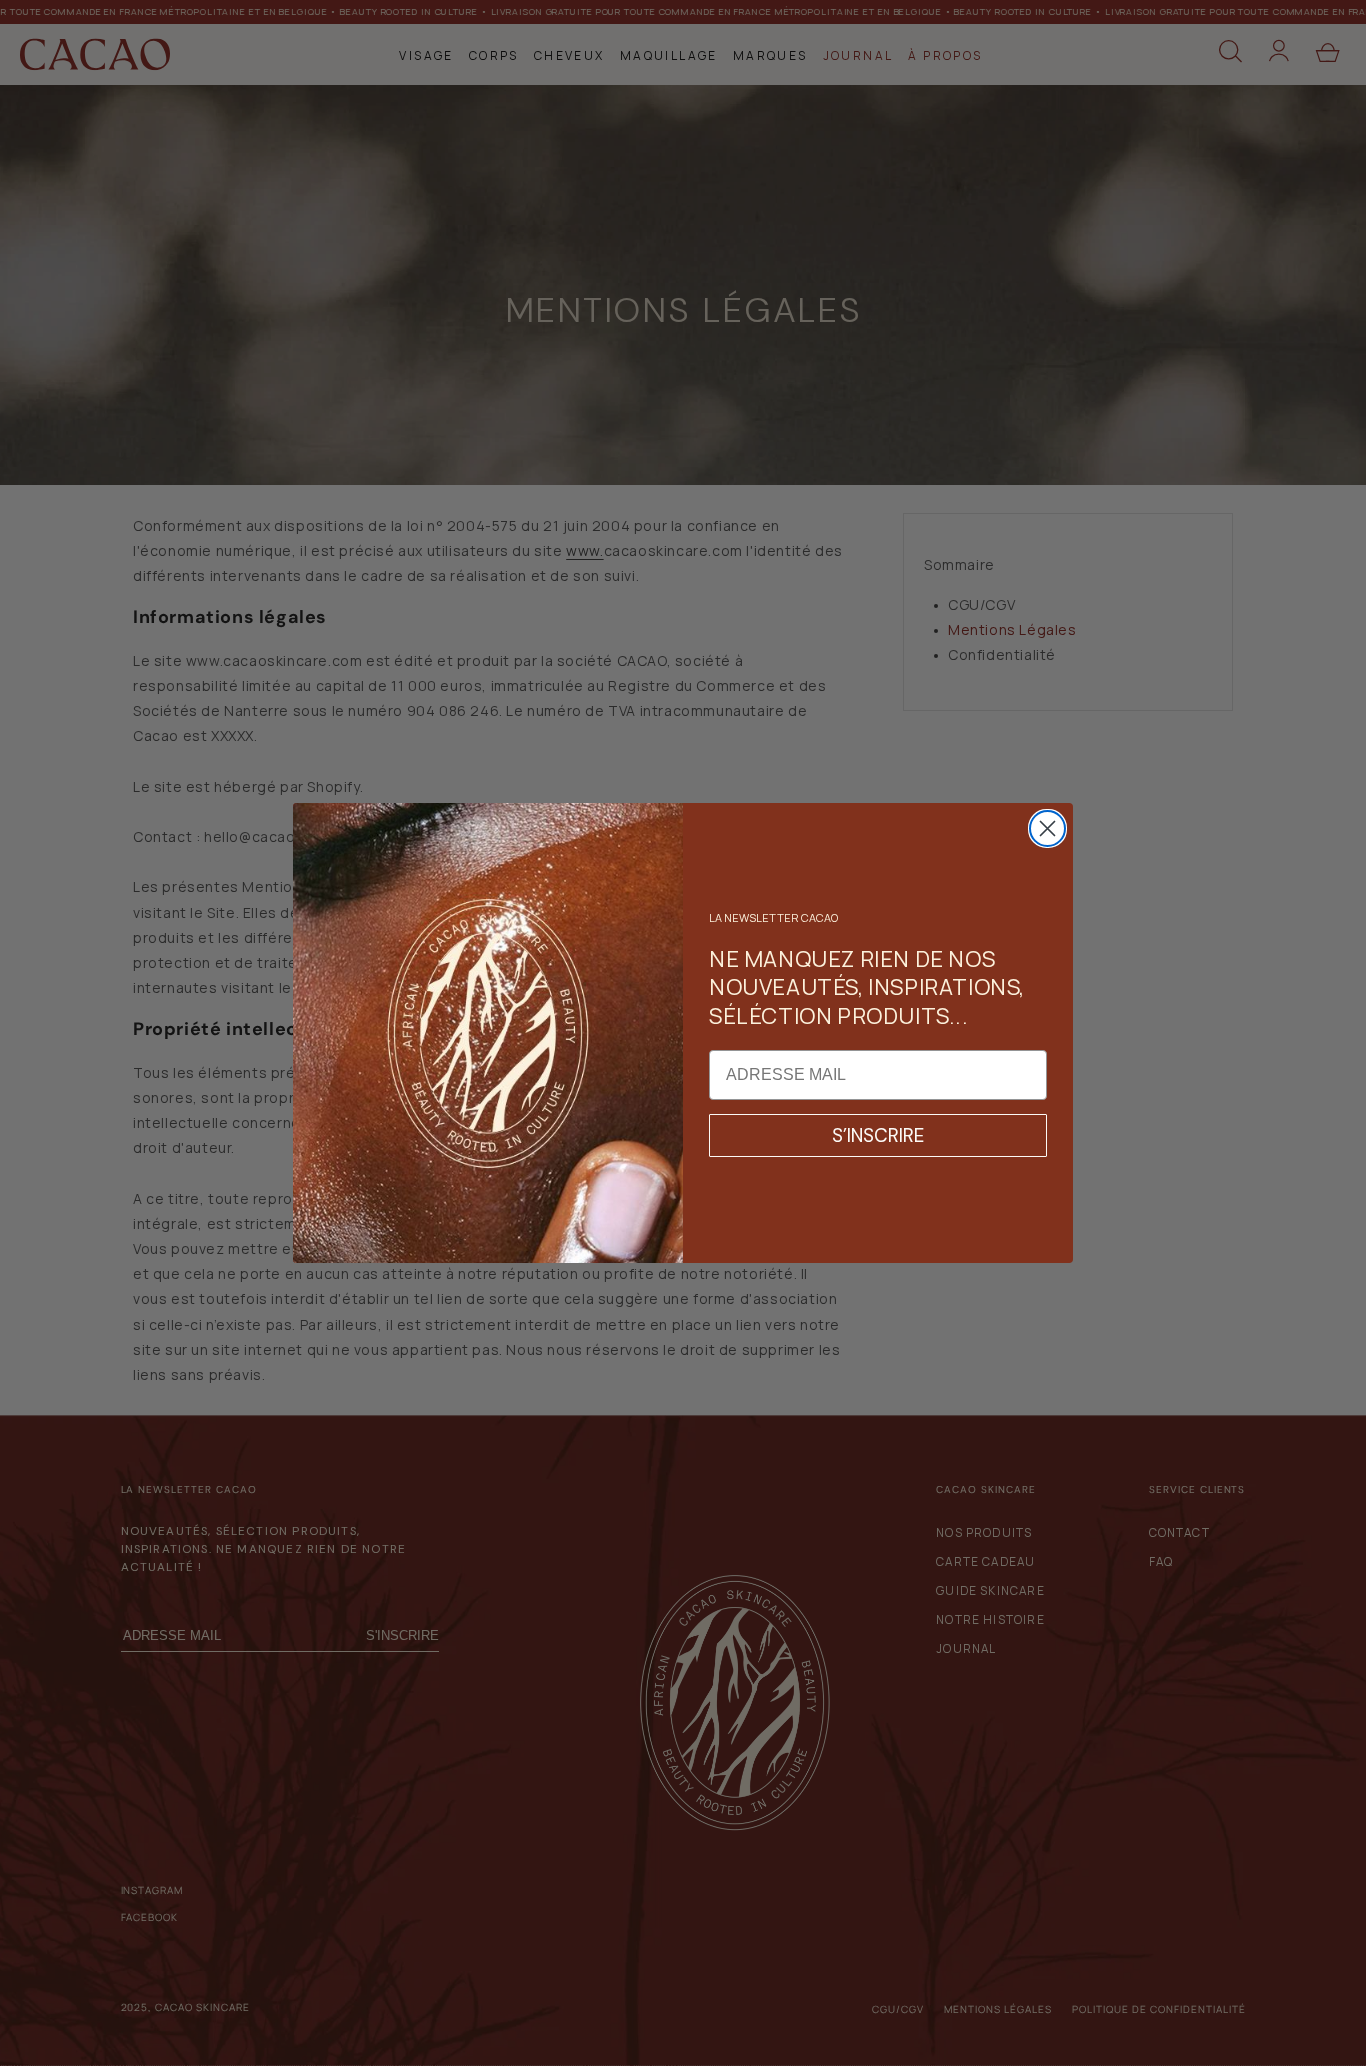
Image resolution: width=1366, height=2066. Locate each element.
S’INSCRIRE (878, 1135)
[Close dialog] (1047, 828)
